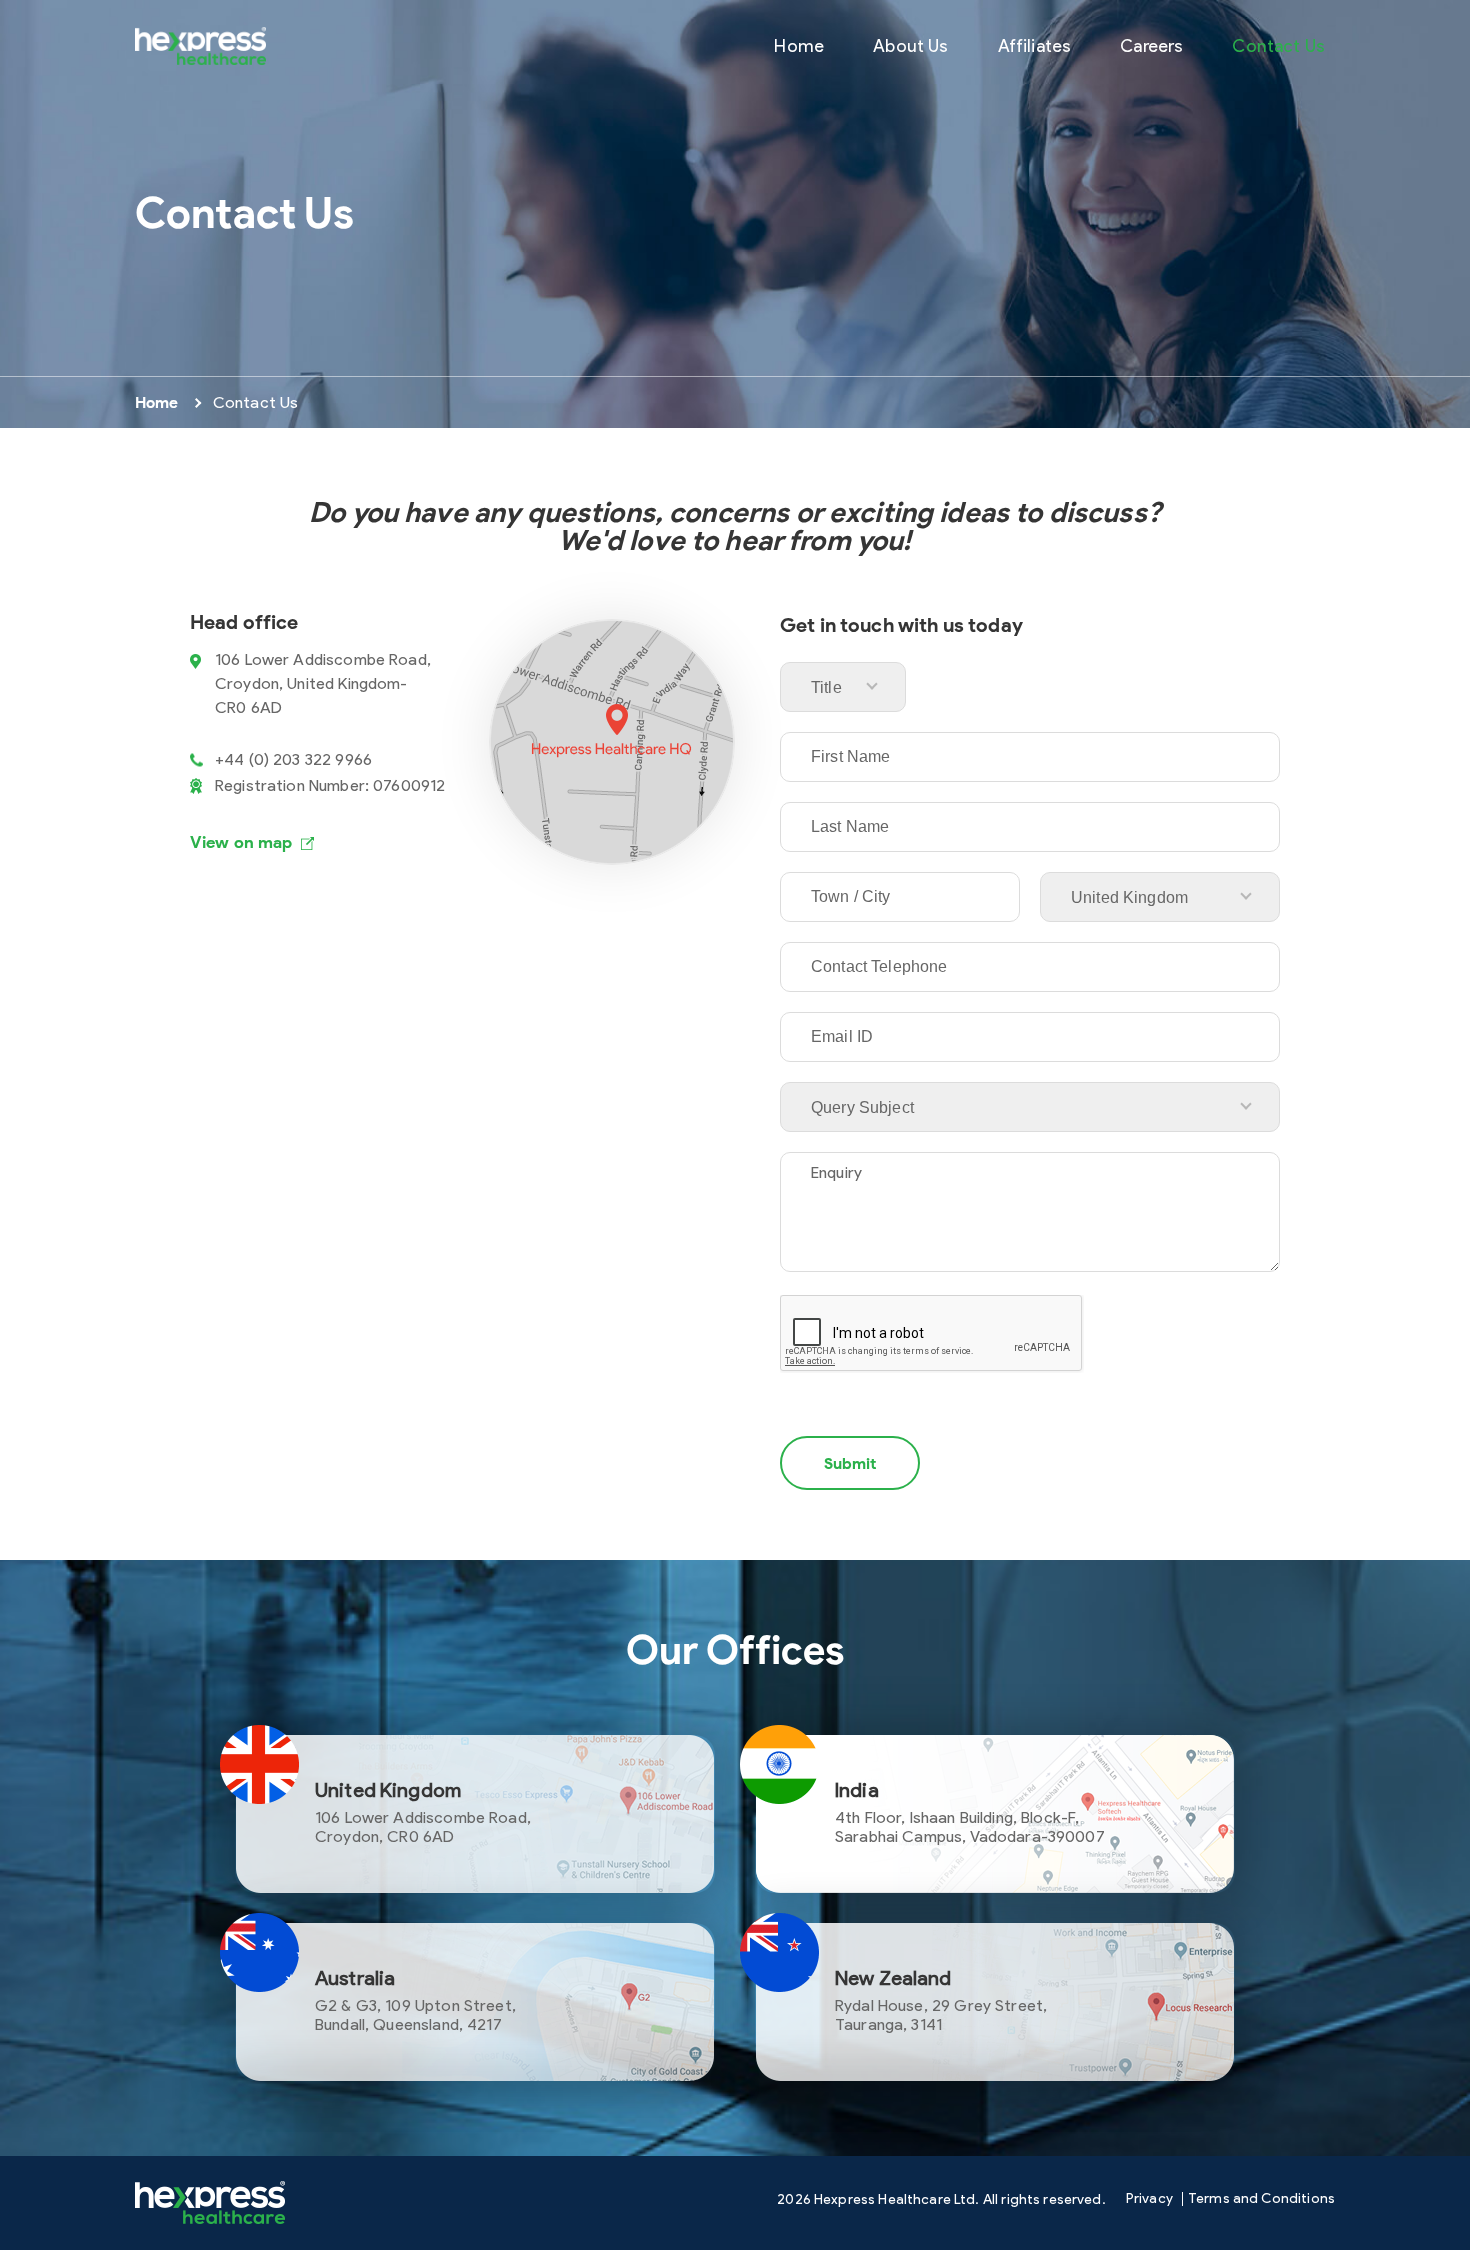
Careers (1151, 45)
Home (799, 45)
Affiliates (1035, 45)
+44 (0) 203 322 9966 (293, 759)
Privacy (1149, 2199)
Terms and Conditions (1261, 2199)
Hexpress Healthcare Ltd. (897, 2200)
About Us (910, 45)
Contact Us (1278, 45)
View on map (241, 842)
